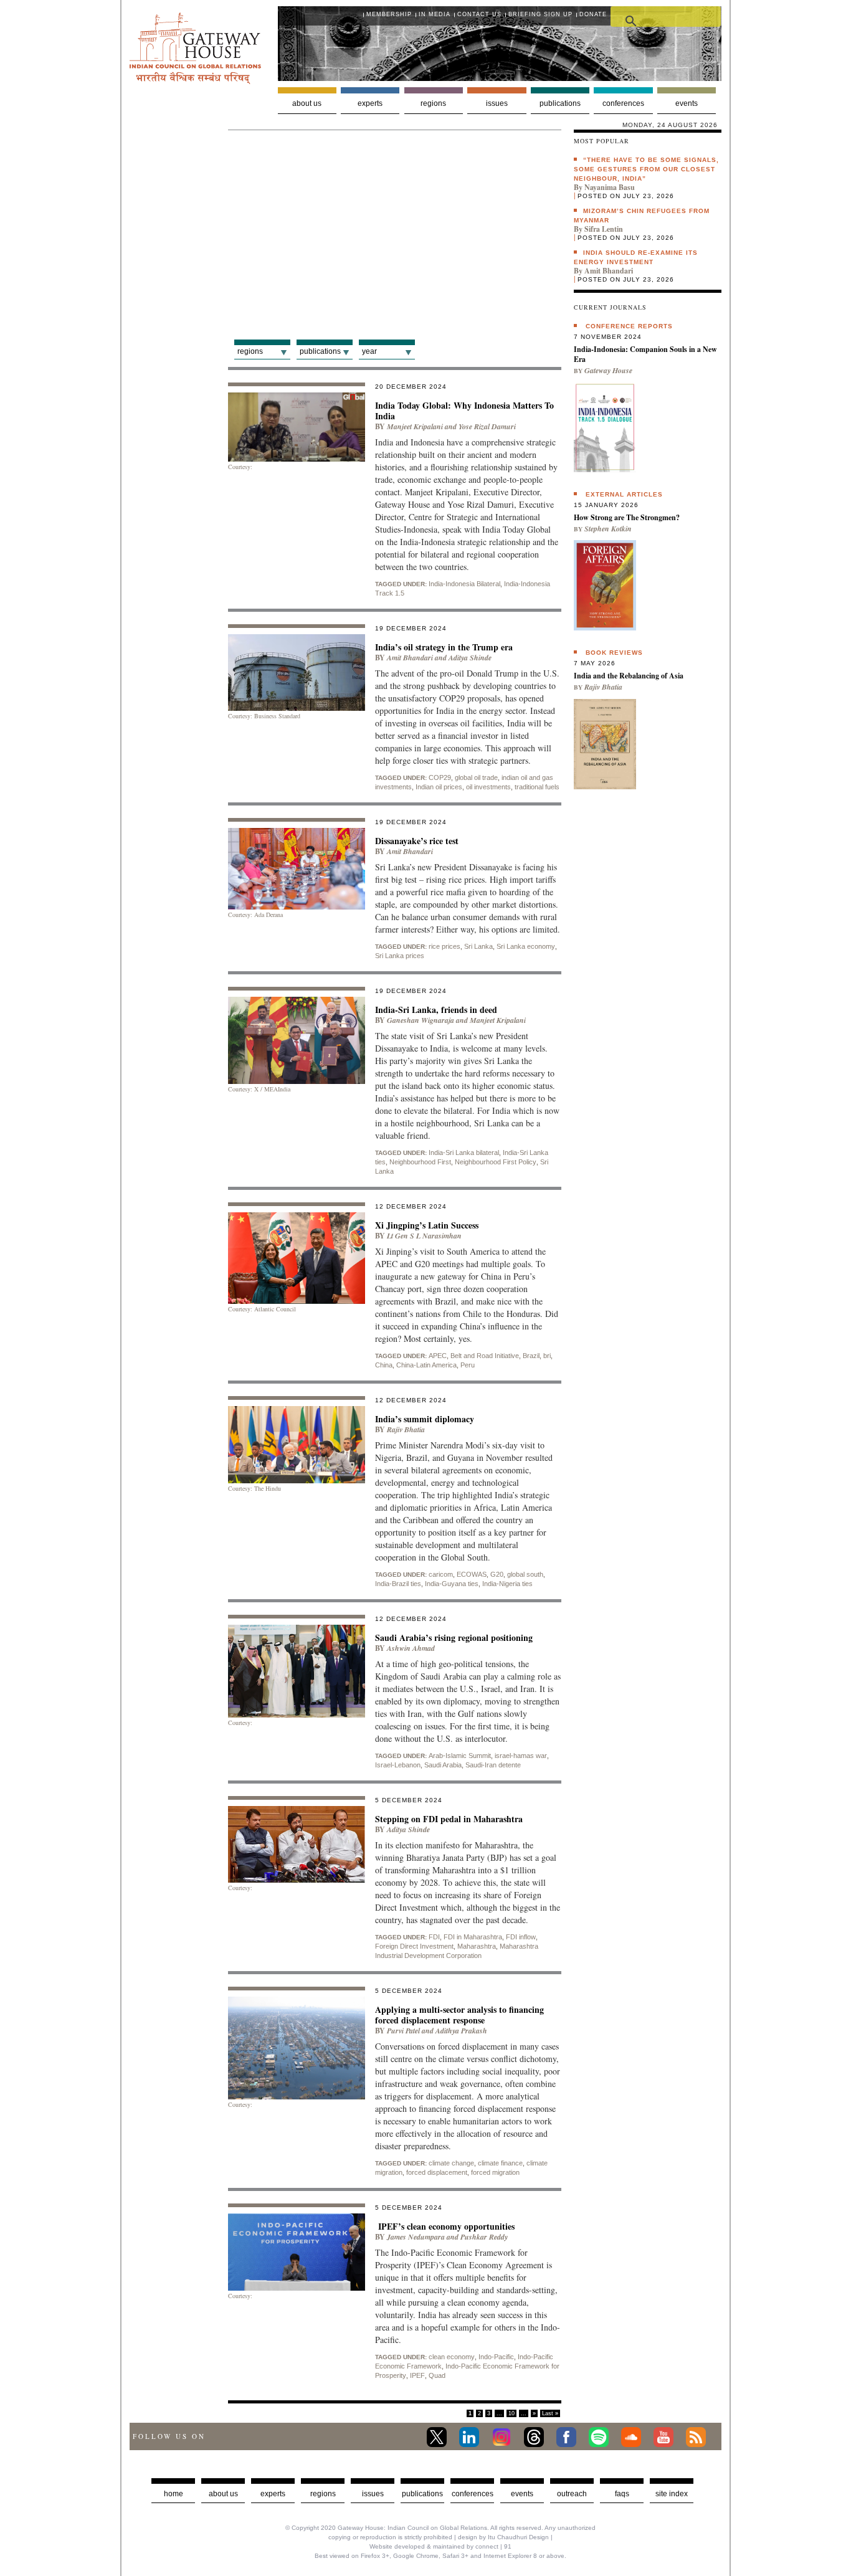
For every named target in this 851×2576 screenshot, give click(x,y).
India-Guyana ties (452, 1584)
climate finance (500, 2163)
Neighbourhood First (420, 1162)
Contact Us (479, 14)
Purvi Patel (403, 2031)
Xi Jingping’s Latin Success (427, 1225)
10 (511, 2413)
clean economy (452, 2357)
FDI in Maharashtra (473, 1937)
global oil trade (476, 777)
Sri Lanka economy (526, 946)
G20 (497, 1574)
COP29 (440, 777)
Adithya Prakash (461, 2031)
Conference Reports (629, 326)
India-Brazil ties (398, 1584)
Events (687, 103)
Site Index (672, 2494)
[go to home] (195, 81)
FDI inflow (521, 1937)
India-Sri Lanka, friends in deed (436, 1010)
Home (174, 2494)
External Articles (624, 494)
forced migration (495, 2172)
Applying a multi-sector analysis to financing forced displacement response (459, 2015)
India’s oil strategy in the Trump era (444, 647)
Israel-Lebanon (398, 1765)
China (384, 1365)
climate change (451, 2163)
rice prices (445, 946)
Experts (370, 103)
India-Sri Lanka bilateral (464, 1153)
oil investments (488, 787)
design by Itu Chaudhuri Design (503, 2537)
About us (307, 103)
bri (547, 1356)
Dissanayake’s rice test (417, 841)
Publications (560, 103)
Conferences (623, 103)
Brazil (531, 1356)
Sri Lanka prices (400, 956)
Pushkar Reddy (484, 2237)
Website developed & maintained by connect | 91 (440, 2546)
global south (525, 1574)
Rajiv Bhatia (406, 1429)
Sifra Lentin (604, 229)
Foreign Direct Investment (414, 1946)
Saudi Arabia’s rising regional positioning (454, 1637)
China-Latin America (426, 1365)
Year (369, 351)
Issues (497, 103)
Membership (389, 14)
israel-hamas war (521, 1756)
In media (435, 14)
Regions (433, 103)
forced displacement (437, 2172)
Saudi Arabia (443, 1765)
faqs (622, 2494)
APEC (438, 1356)
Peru (468, 1365)
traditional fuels (537, 787)
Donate (593, 14)
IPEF (417, 2375)
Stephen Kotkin (608, 529)
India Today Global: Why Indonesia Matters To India (464, 411)
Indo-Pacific (496, 2357)
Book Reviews (614, 653)
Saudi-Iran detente (493, 1765)
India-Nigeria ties (507, 1584)
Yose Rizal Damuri (487, 426)
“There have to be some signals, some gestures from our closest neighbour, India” (646, 169)
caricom (441, 1574)
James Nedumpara (416, 2237)
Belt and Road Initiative (485, 1356)
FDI (434, 1937)
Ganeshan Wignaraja (421, 1020)
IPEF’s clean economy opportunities (445, 2226)
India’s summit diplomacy (426, 1419)
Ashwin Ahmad (411, 1648)
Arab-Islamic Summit (460, 1756)
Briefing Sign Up (540, 14)
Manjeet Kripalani (415, 426)
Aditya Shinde (470, 658)
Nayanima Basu (610, 187)
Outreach (572, 2494)
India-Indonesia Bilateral (464, 584)
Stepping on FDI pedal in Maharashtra (449, 1819)
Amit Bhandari (410, 658)
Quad (437, 2375)
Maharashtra (477, 1946)
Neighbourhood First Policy (496, 1162)
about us (223, 2494)
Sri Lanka (478, 946)
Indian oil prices (439, 787)
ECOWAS (472, 1574)
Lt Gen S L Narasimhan (424, 1236)
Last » (550, 2413)
